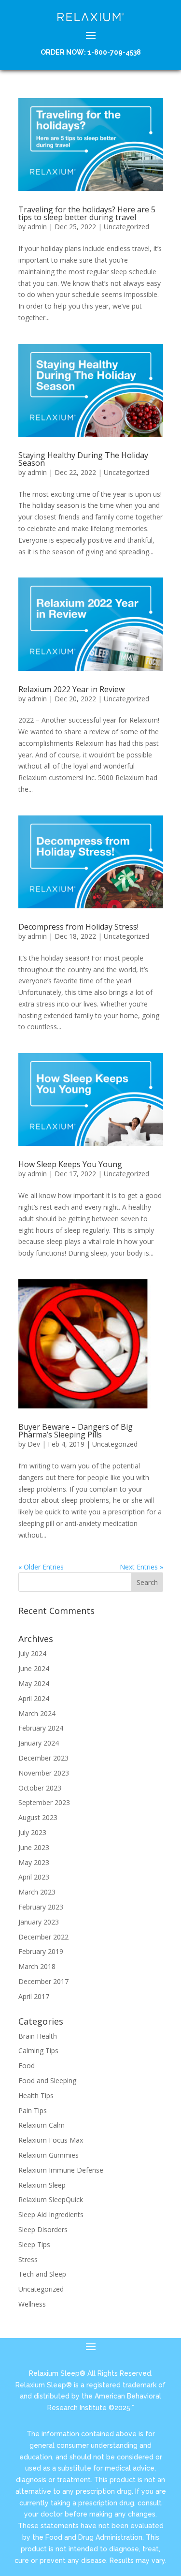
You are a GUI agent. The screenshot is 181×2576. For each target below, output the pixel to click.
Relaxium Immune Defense (61, 2170)
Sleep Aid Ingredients (51, 2214)
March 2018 (37, 1966)
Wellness (32, 2304)
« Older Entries (41, 1567)
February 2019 (41, 1951)
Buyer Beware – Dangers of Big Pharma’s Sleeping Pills (76, 1431)
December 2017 (43, 1981)
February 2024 (41, 1728)
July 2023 (32, 1832)
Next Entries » (141, 1567)
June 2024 (34, 1668)
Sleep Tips (34, 2244)
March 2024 (37, 1713)
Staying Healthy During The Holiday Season (83, 459)
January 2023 (39, 1922)
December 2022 (43, 1937)
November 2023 (44, 1773)
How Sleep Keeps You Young (70, 1164)
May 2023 (34, 1862)
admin (37, 227)
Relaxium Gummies (49, 2155)
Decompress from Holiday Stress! (78, 927)
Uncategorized (126, 227)
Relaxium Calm (42, 2125)
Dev (34, 1444)
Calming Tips (38, 2050)
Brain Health (38, 2036)
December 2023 (43, 1758)
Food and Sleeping (47, 2080)
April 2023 (34, 1877)
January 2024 (39, 1743)
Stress (28, 2259)
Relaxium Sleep (42, 2185)
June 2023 (34, 1847)
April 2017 (34, 1996)
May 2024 (34, 1683)
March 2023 (37, 1892)
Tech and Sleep (42, 2274)
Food (27, 2065)
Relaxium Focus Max (51, 2140)
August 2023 (38, 1817)
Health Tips (36, 2095)
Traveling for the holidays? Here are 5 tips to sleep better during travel (87, 213)
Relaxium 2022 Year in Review (71, 689)
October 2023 (40, 1788)
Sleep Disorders (43, 2229)
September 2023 (44, 1802)
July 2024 (32, 1653)
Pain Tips (33, 2110)
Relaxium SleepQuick (51, 2199)
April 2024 (34, 1698)
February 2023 (41, 1907)
